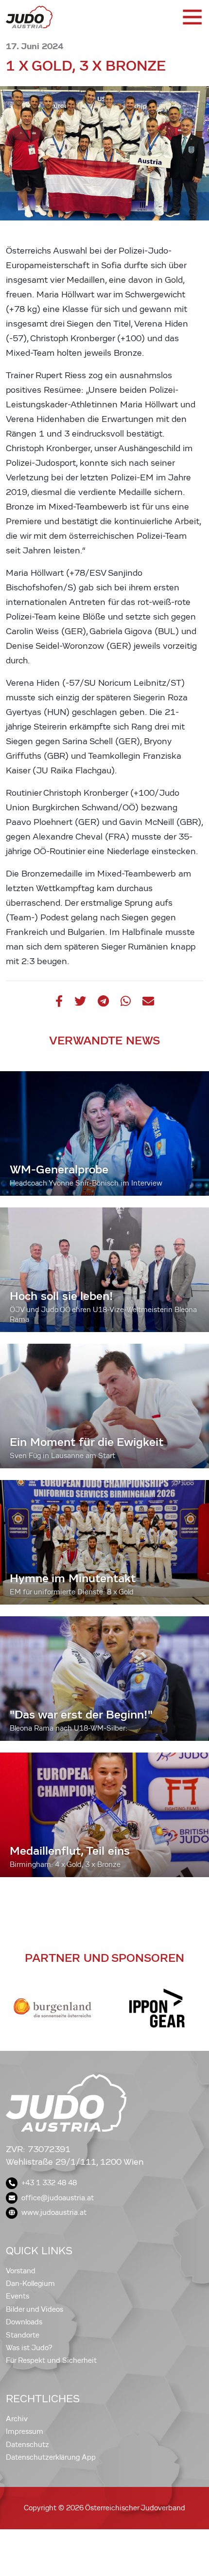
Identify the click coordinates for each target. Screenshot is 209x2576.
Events (17, 2296)
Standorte (23, 2335)
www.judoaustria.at (54, 2212)
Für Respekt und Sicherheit (51, 2360)
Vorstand (21, 2271)
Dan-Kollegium (30, 2284)
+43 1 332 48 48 (49, 2183)
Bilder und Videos (35, 2309)
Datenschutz (27, 2445)
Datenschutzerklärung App (51, 2457)
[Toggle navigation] (192, 17)
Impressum (25, 2431)
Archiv (17, 2419)
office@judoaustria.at (58, 2198)
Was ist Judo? (29, 2348)
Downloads (24, 2322)
